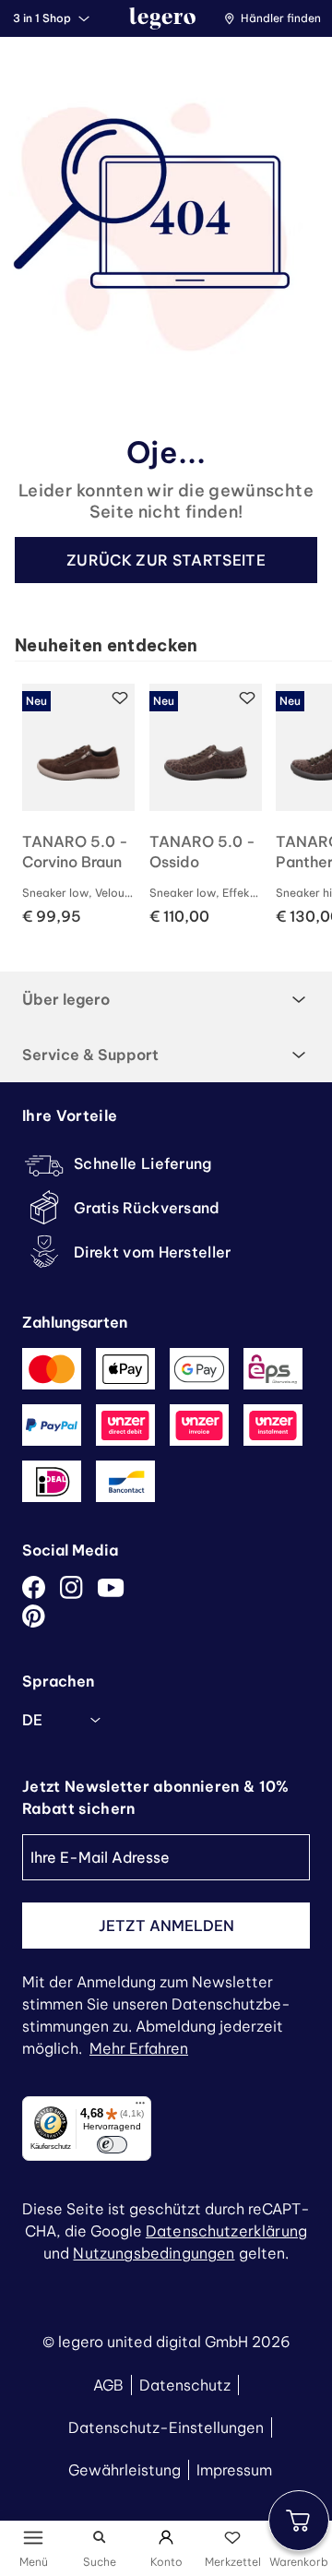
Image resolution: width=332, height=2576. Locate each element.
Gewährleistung (125, 2470)
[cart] (299, 2521)
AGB (108, 2385)
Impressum (234, 2470)
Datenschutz (185, 2385)
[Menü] (140, 2107)
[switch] (112, 2145)
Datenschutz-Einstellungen (166, 2427)
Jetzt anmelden (166, 1926)
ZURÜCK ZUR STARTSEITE (166, 560)
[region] (173, 805)
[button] (277, 18)
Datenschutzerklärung (226, 2231)
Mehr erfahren (139, 2048)
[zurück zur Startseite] (162, 18)
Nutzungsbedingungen (154, 2253)
